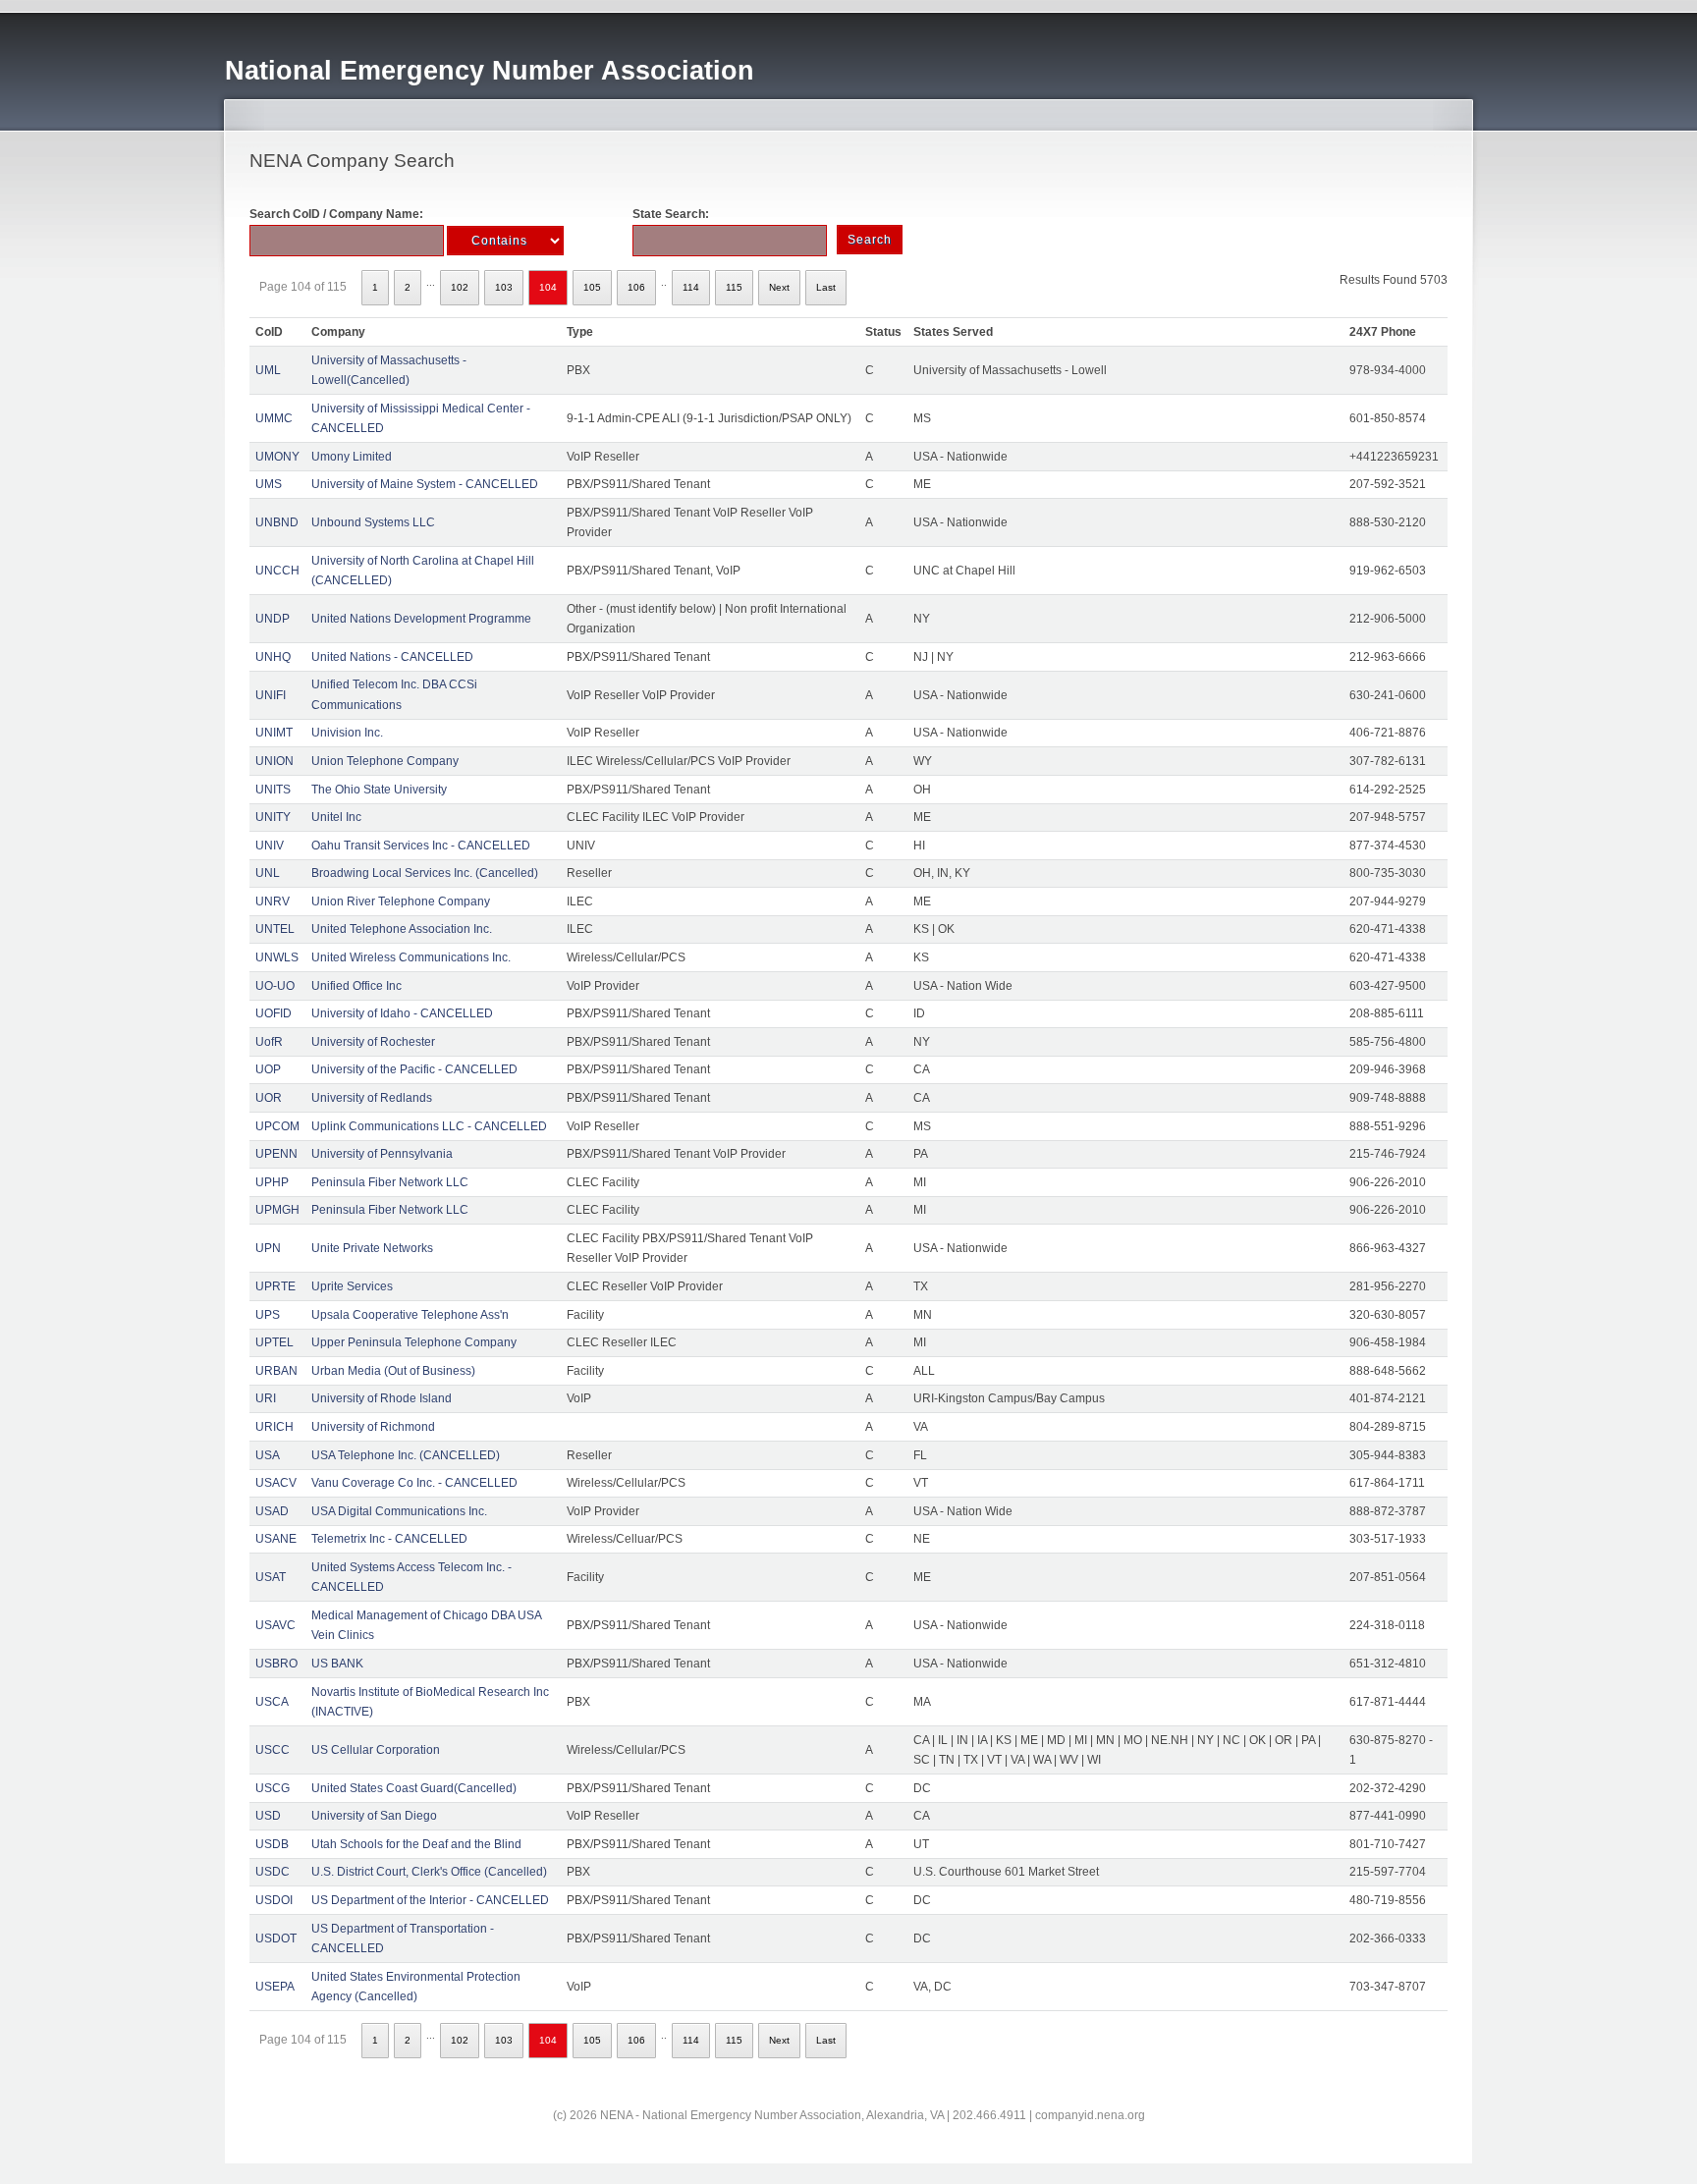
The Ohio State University (379, 790)
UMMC (274, 418)
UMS (269, 484)
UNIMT (274, 733)
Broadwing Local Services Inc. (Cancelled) (425, 873)
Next (779, 287)
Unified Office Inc (356, 986)
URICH (274, 1427)
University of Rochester (373, 1042)
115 (734, 287)
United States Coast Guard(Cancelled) (414, 1788)
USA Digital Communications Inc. (399, 1511)
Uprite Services (352, 1286)
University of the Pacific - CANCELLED (414, 1069)
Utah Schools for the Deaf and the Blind (416, 1844)
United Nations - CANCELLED (392, 657)
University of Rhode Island (382, 1398)
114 (691, 287)
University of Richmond (373, 1427)
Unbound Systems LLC (373, 522)
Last (826, 287)
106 (636, 287)
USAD (272, 1511)
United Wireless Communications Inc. (411, 957)
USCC (273, 1750)
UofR (269, 1042)
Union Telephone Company (385, 761)
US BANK (337, 1664)
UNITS (273, 790)
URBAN (276, 1371)
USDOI (274, 1900)
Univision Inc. (347, 733)
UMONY (277, 457)
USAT (271, 1577)
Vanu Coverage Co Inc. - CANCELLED (414, 1483)
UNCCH (277, 571)
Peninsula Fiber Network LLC (390, 1182)
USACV (276, 1483)
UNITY (273, 817)
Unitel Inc (336, 817)
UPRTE (275, 1286)
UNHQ (273, 657)
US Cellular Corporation (376, 1750)
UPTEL (274, 1342)
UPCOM (277, 1126)
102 (460, 287)
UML (268, 370)
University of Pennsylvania (382, 1154)
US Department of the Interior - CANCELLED (430, 1900)
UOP (268, 1069)
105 (592, 287)
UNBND (277, 522)
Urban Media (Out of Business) (393, 1371)
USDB (272, 1844)
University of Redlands (372, 1098)
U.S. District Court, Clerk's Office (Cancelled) (429, 1872)
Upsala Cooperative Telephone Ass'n (410, 1315)
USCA (272, 1702)
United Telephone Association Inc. (402, 929)
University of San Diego (374, 1816)
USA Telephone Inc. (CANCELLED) (406, 1455)
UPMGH (277, 1210)
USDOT (276, 1938)
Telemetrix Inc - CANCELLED (389, 1539)
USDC (273, 1872)
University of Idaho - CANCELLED (402, 1013)
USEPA (275, 1987)
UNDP (273, 619)
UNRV (273, 901)
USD (268, 1816)
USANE (276, 1539)
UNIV (270, 846)
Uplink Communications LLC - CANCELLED (429, 1126)
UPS (268, 1315)
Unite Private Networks (372, 1248)
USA (268, 1455)
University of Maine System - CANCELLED (425, 484)
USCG (273, 1788)
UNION (274, 761)
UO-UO (275, 986)
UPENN (276, 1154)
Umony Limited (352, 457)
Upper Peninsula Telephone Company (414, 1342)
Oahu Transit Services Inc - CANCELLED (421, 846)
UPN (268, 1248)
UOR (269, 1098)
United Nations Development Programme (421, 619)
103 (504, 287)
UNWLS (277, 957)
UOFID (274, 1013)
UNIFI (271, 695)
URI (266, 1398)
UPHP (272, 1182)
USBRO (276, 1664)
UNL (268, 873)
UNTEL (275, 929)
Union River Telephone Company (401, 901)
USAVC (275, 1625)
